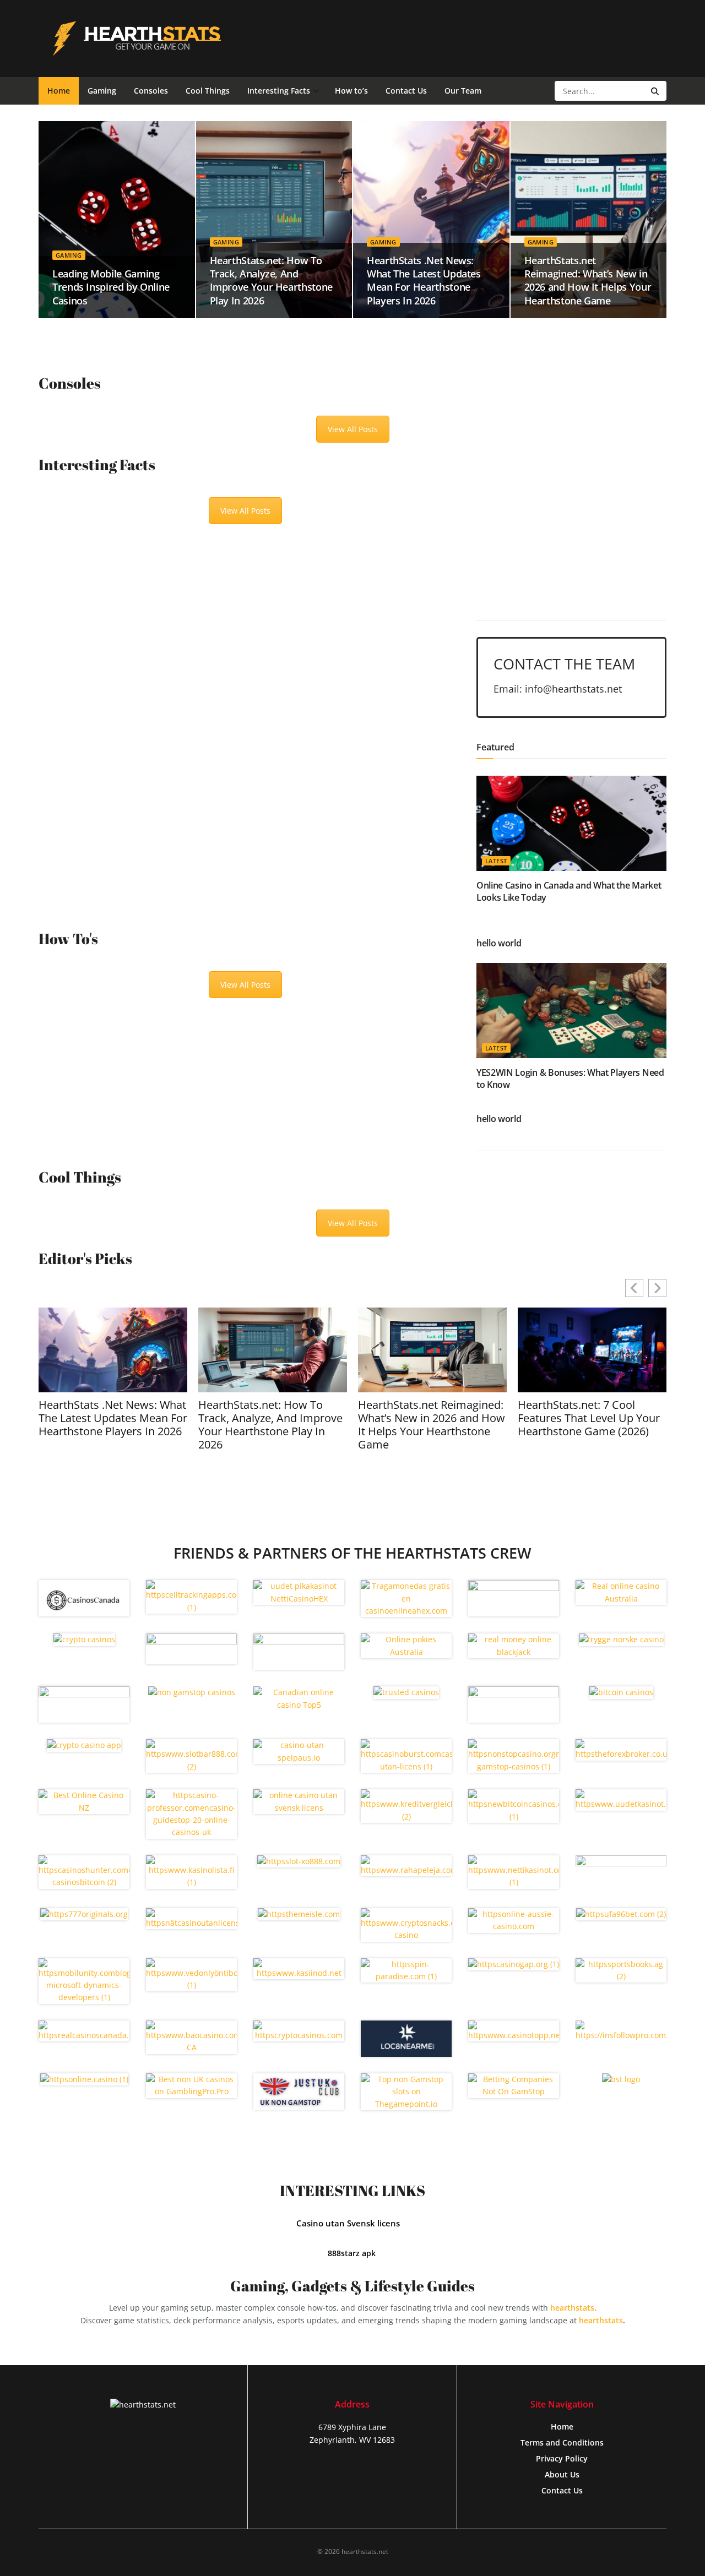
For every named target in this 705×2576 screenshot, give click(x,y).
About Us (562, 2474)
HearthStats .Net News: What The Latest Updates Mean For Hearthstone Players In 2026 (424, 281)
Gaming (102, 91)
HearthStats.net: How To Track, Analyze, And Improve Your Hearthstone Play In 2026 (271, 281)
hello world (499, 943)
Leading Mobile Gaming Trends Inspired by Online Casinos (111, 287)
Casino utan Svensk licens (348, 2223)
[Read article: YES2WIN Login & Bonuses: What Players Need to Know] (571, 1011)
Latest (496, 861)
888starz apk (353, 2253)
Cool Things (208, 91)
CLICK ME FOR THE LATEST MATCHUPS (575, 570)
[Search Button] (656, 91)
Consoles (151, 91)
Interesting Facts (279, 91)
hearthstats (572, 2308)
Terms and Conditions (562, 2442)
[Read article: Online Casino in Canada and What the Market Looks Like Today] (571, 823)
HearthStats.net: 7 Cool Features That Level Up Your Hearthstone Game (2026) (589, 1418)
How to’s (351, 91)
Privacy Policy (562, 2458)
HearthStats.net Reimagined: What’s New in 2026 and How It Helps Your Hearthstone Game (588, 281)
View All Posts (353, 429)
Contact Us (406, 91)
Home (59, 91)
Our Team (463, 91)
